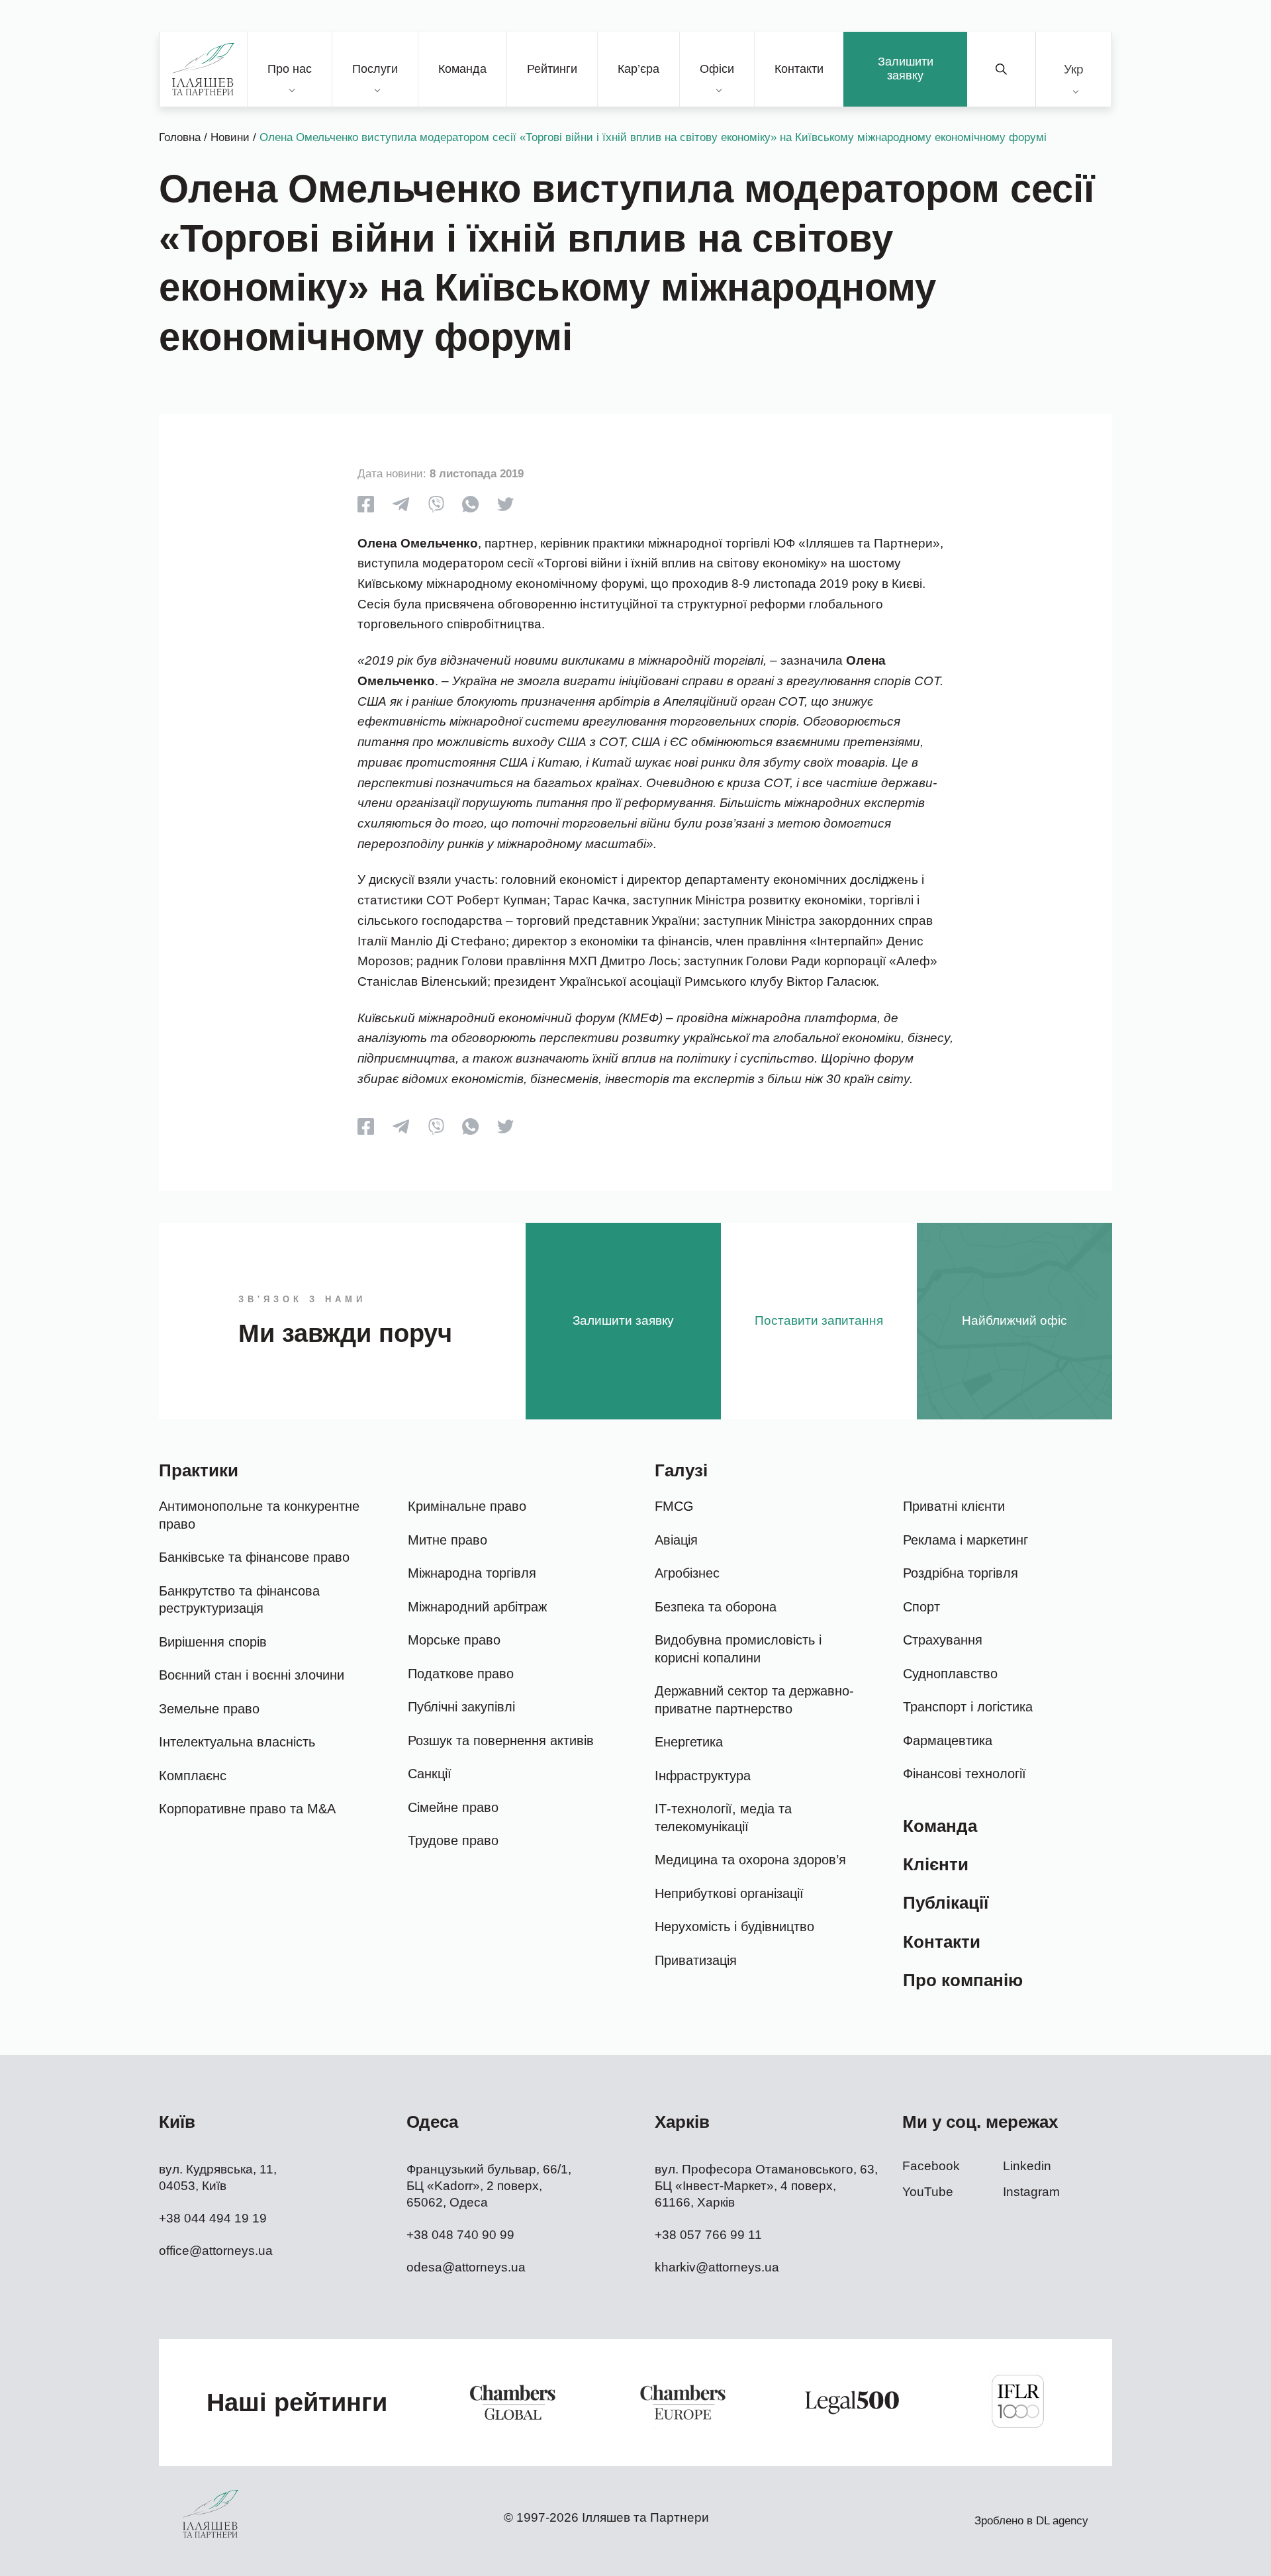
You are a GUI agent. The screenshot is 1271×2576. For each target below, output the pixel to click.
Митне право (447, 1540)
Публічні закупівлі (461, 1707)
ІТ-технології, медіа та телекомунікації (723, 1818)
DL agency (1062, 2521)
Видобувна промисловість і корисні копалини (738, 1649)
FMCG (674, 1506)
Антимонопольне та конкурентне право (259, 1515)
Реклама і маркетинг (965, 1540)
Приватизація (696, 1960)
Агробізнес (687, 1573)
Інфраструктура (703, 1776)
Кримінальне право (467, 1506)
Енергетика (689, 1742)
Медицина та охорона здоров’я (750, 1860)
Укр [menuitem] (1074, 69)
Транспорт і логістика (968, 1707)
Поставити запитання (819, 1320)
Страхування (943, 1640)
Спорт (921, 1607)
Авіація (676, 1540)
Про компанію (963, 1980)
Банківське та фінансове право (254, 1557)
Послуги (375, 69)
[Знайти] (1002, 69)
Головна (180, 137)
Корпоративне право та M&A (247, 1809)
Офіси (717, 69)
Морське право (454, 1640)
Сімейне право (453, 1807)
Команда (462, 69)
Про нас (290, 69)
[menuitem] (1074, 69)
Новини (230, 137)
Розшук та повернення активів (501, 1741)
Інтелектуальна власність (237, 1742)
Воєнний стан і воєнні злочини (252, 1675)
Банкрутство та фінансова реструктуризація (239, 1600)
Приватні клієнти (954, 1506)
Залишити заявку (906, 69)
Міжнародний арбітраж (477, 1607)
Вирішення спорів (213, 1642)
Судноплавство (950, 1674)
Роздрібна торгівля (961, 1573)
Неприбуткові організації (729, 1893)
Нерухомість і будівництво (734, 1927)
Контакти (799, 69)
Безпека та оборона (716, 1607)
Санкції (430, 1774)
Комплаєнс (193, 1776)
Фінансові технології (965, 1774)
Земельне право (209, 1709)
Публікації (946, 1903)
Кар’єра (638, 69)
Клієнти (936, 1864)
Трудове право (453, 1840)
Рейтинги (552, 69)
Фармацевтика (948, 1741)
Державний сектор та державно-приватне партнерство (754, 1700)
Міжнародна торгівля (472, 1573)
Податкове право (461, 1674)
